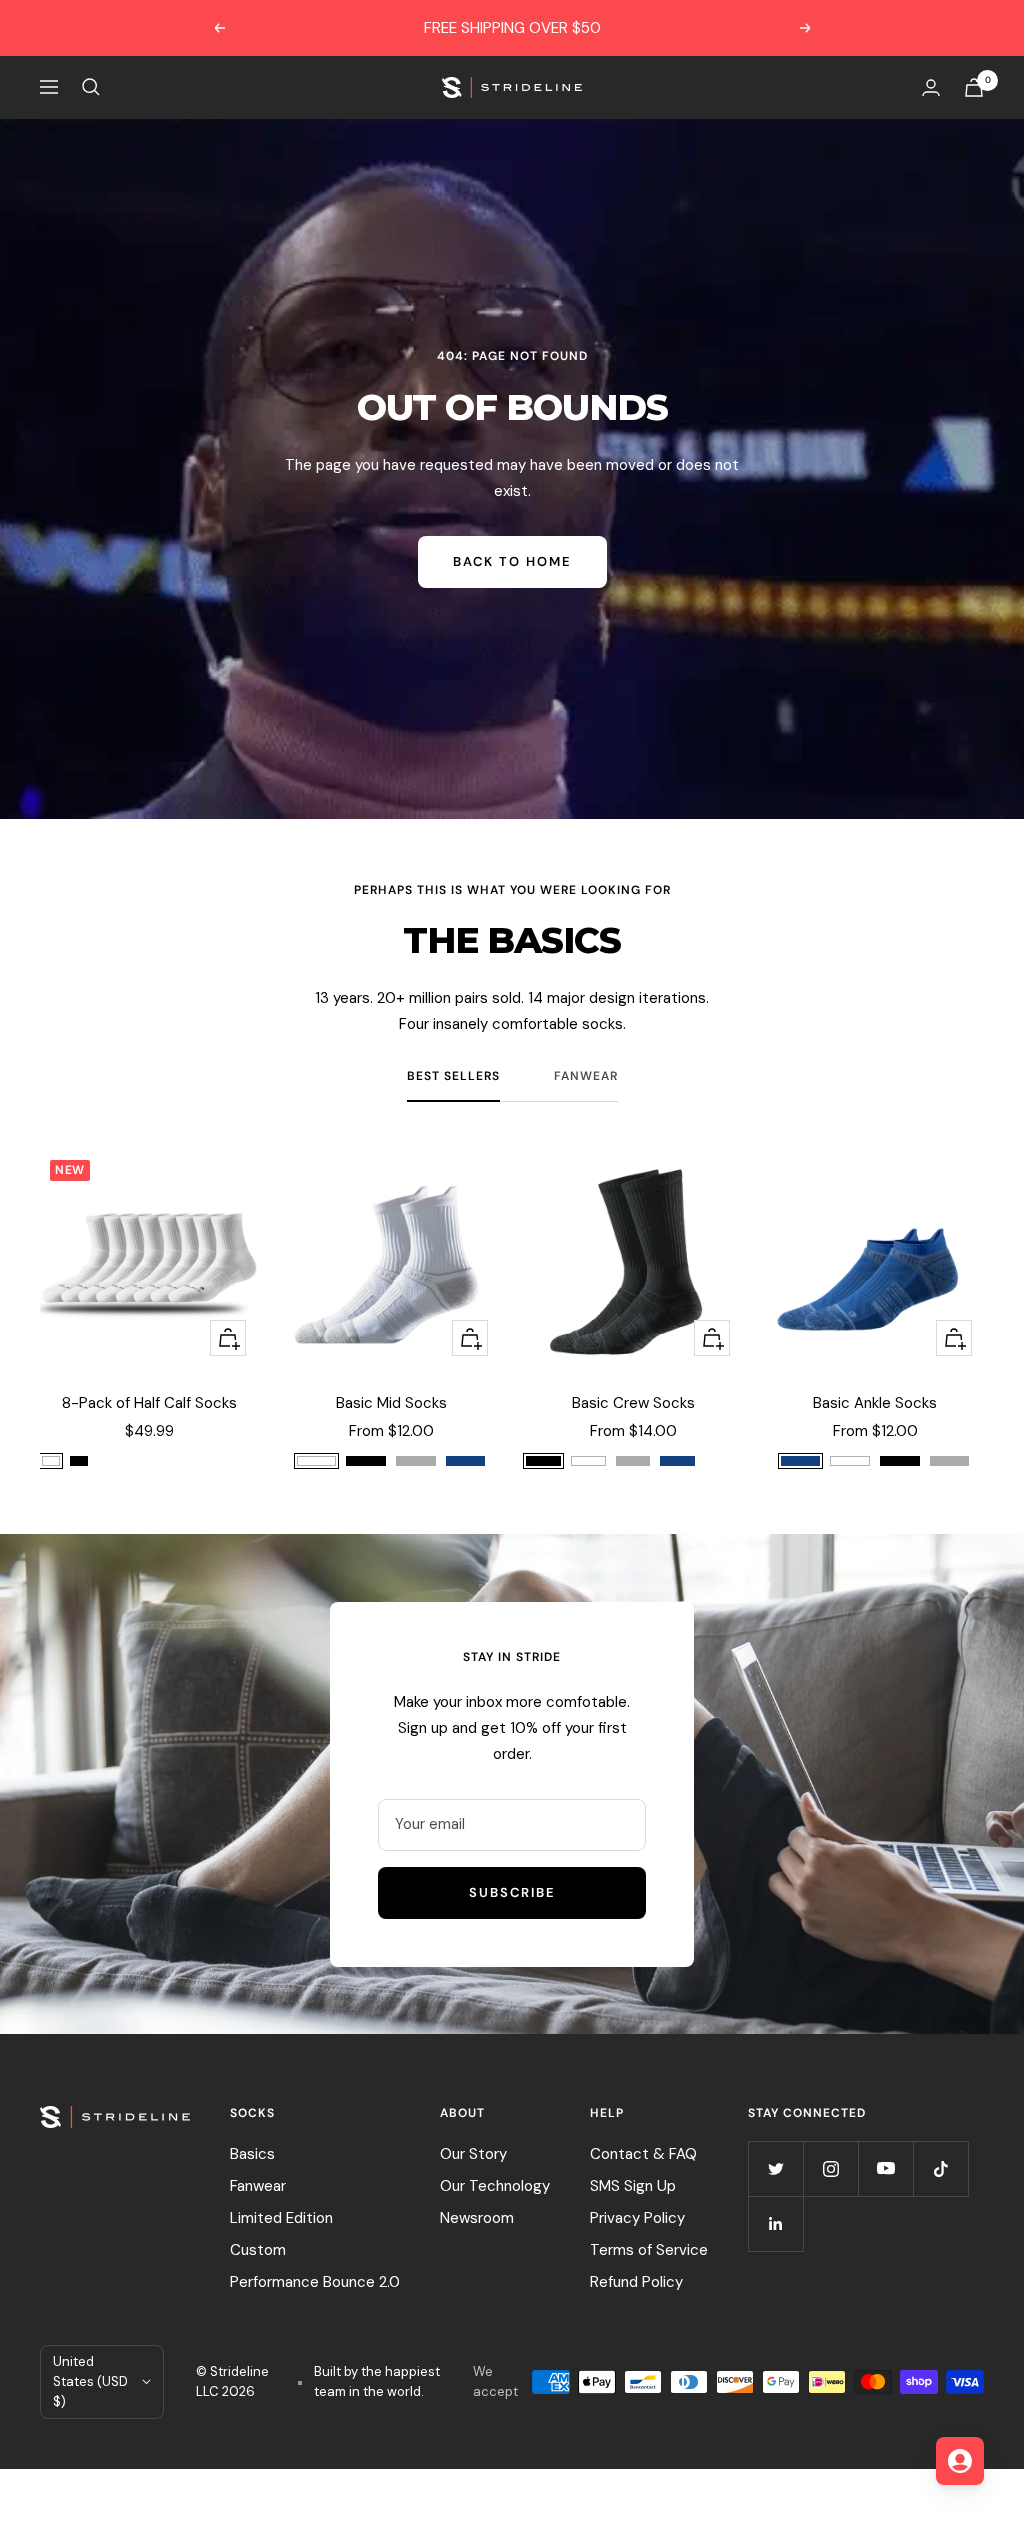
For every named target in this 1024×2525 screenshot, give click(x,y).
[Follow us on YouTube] (885, 2168)
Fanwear (586, 1076)
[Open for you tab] (960, 2461)
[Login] (931, 87)
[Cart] (974, 87)
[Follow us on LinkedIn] (775, 2223)
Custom (258, 2250)
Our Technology (495, 2186)
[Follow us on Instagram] (830, 2168)
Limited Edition (281, 2218)
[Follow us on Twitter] (775, 2168)
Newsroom (477, 2218)
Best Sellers (453, 1076)
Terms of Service (649, 2250)
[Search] (91, 87)
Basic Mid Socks (391, 1403)
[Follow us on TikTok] (940, 2168)
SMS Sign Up (633, 2186)
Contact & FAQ (643, 2154)
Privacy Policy (637, 2218)
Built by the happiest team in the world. (377, 2381)
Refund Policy (636, 2282)
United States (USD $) (90, 2381)
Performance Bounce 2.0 (315, 2282)
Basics (252, 2154)
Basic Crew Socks (633, 1403)
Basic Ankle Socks (875, 1403)
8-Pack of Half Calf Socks (149, 1403)
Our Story (473, 2154)
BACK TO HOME (512, 561)
